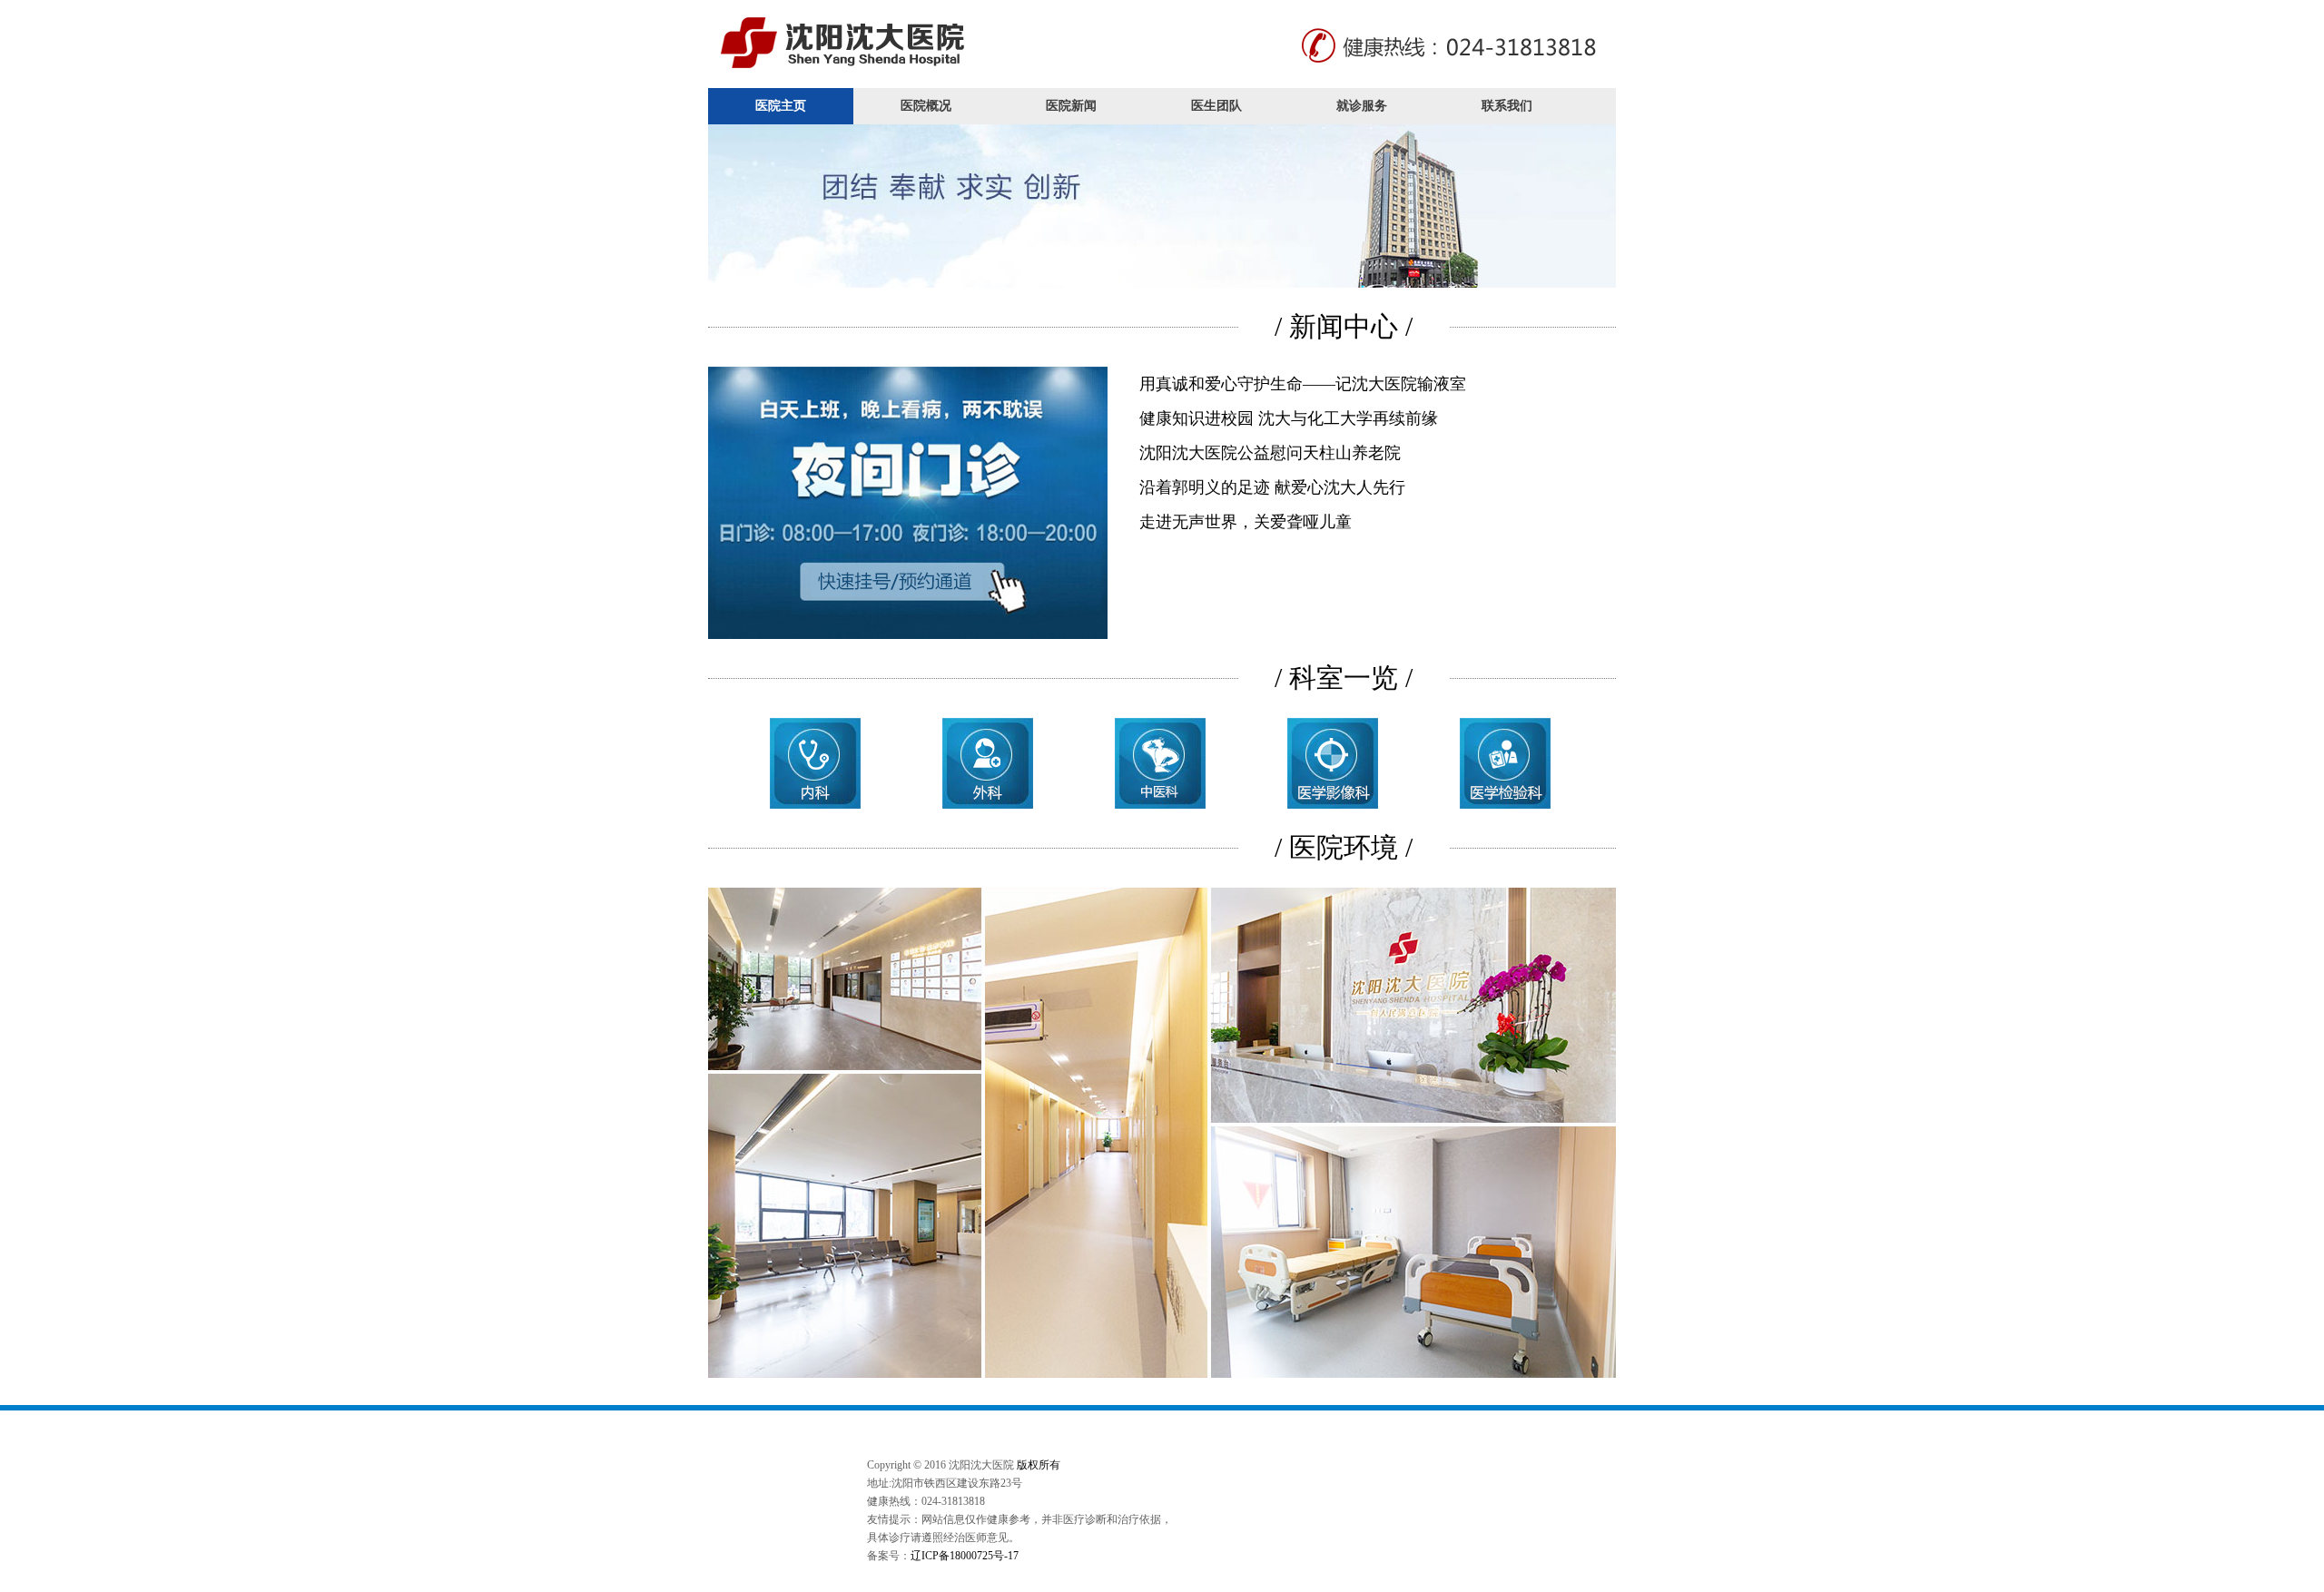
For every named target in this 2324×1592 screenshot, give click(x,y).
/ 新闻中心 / (1344, 326)
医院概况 (926, 106)
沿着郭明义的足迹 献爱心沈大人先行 (1272, 487)
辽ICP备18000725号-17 (965, 1556)
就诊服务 (1362, 106)
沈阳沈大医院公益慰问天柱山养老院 (1270, 453)
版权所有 (1039, 1465)
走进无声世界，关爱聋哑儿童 (1246, 522)
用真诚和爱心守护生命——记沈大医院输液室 (1303, 384)
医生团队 (1216, 106)
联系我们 (1507, 106)
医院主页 (781, 106)
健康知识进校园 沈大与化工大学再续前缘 (1289, 418)
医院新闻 (1071, 106)
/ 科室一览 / (1344, 678)
